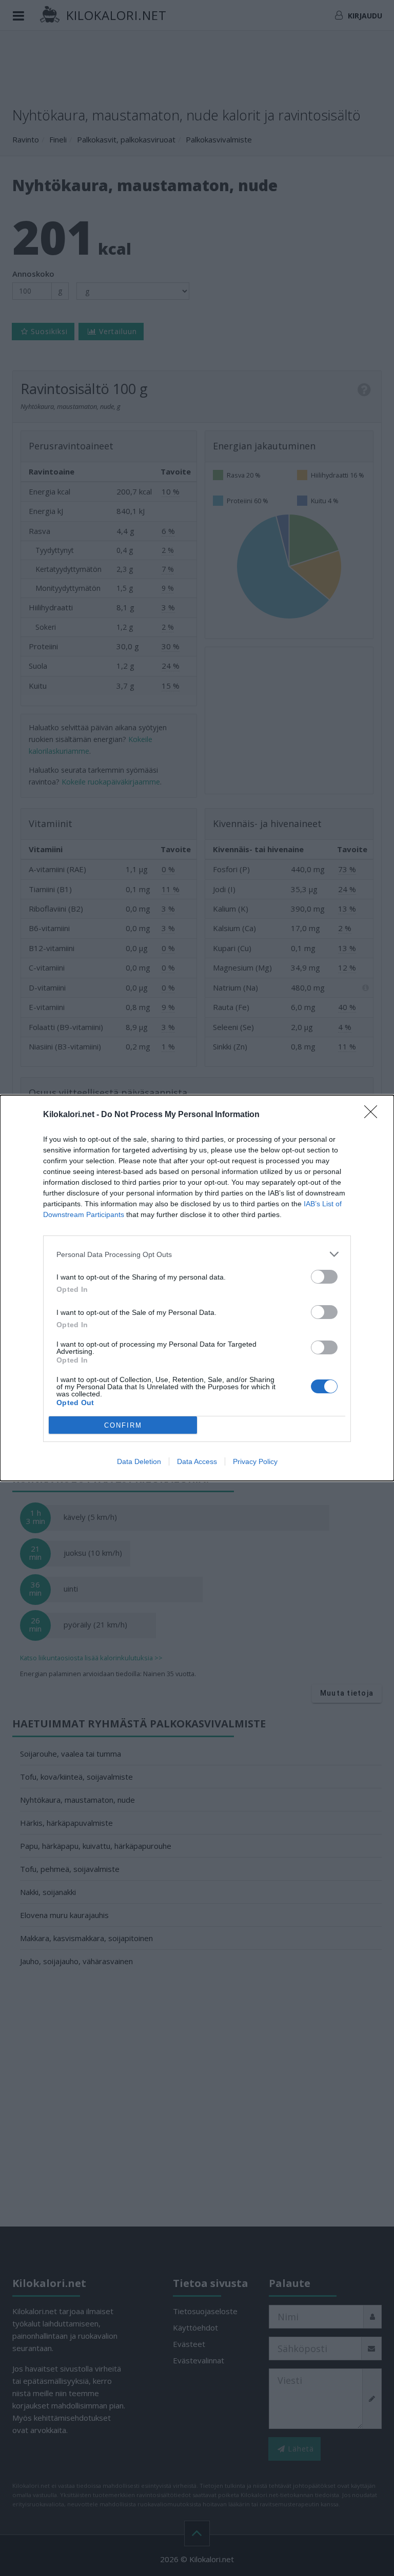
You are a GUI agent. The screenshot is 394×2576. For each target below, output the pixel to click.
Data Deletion (139, 1461)
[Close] (374, 1115)
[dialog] (197, 1288)
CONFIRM (123, 1425)
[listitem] (197, 1254)
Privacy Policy (255, 1461)
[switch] (324, 1277)
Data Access (197, 1461)
